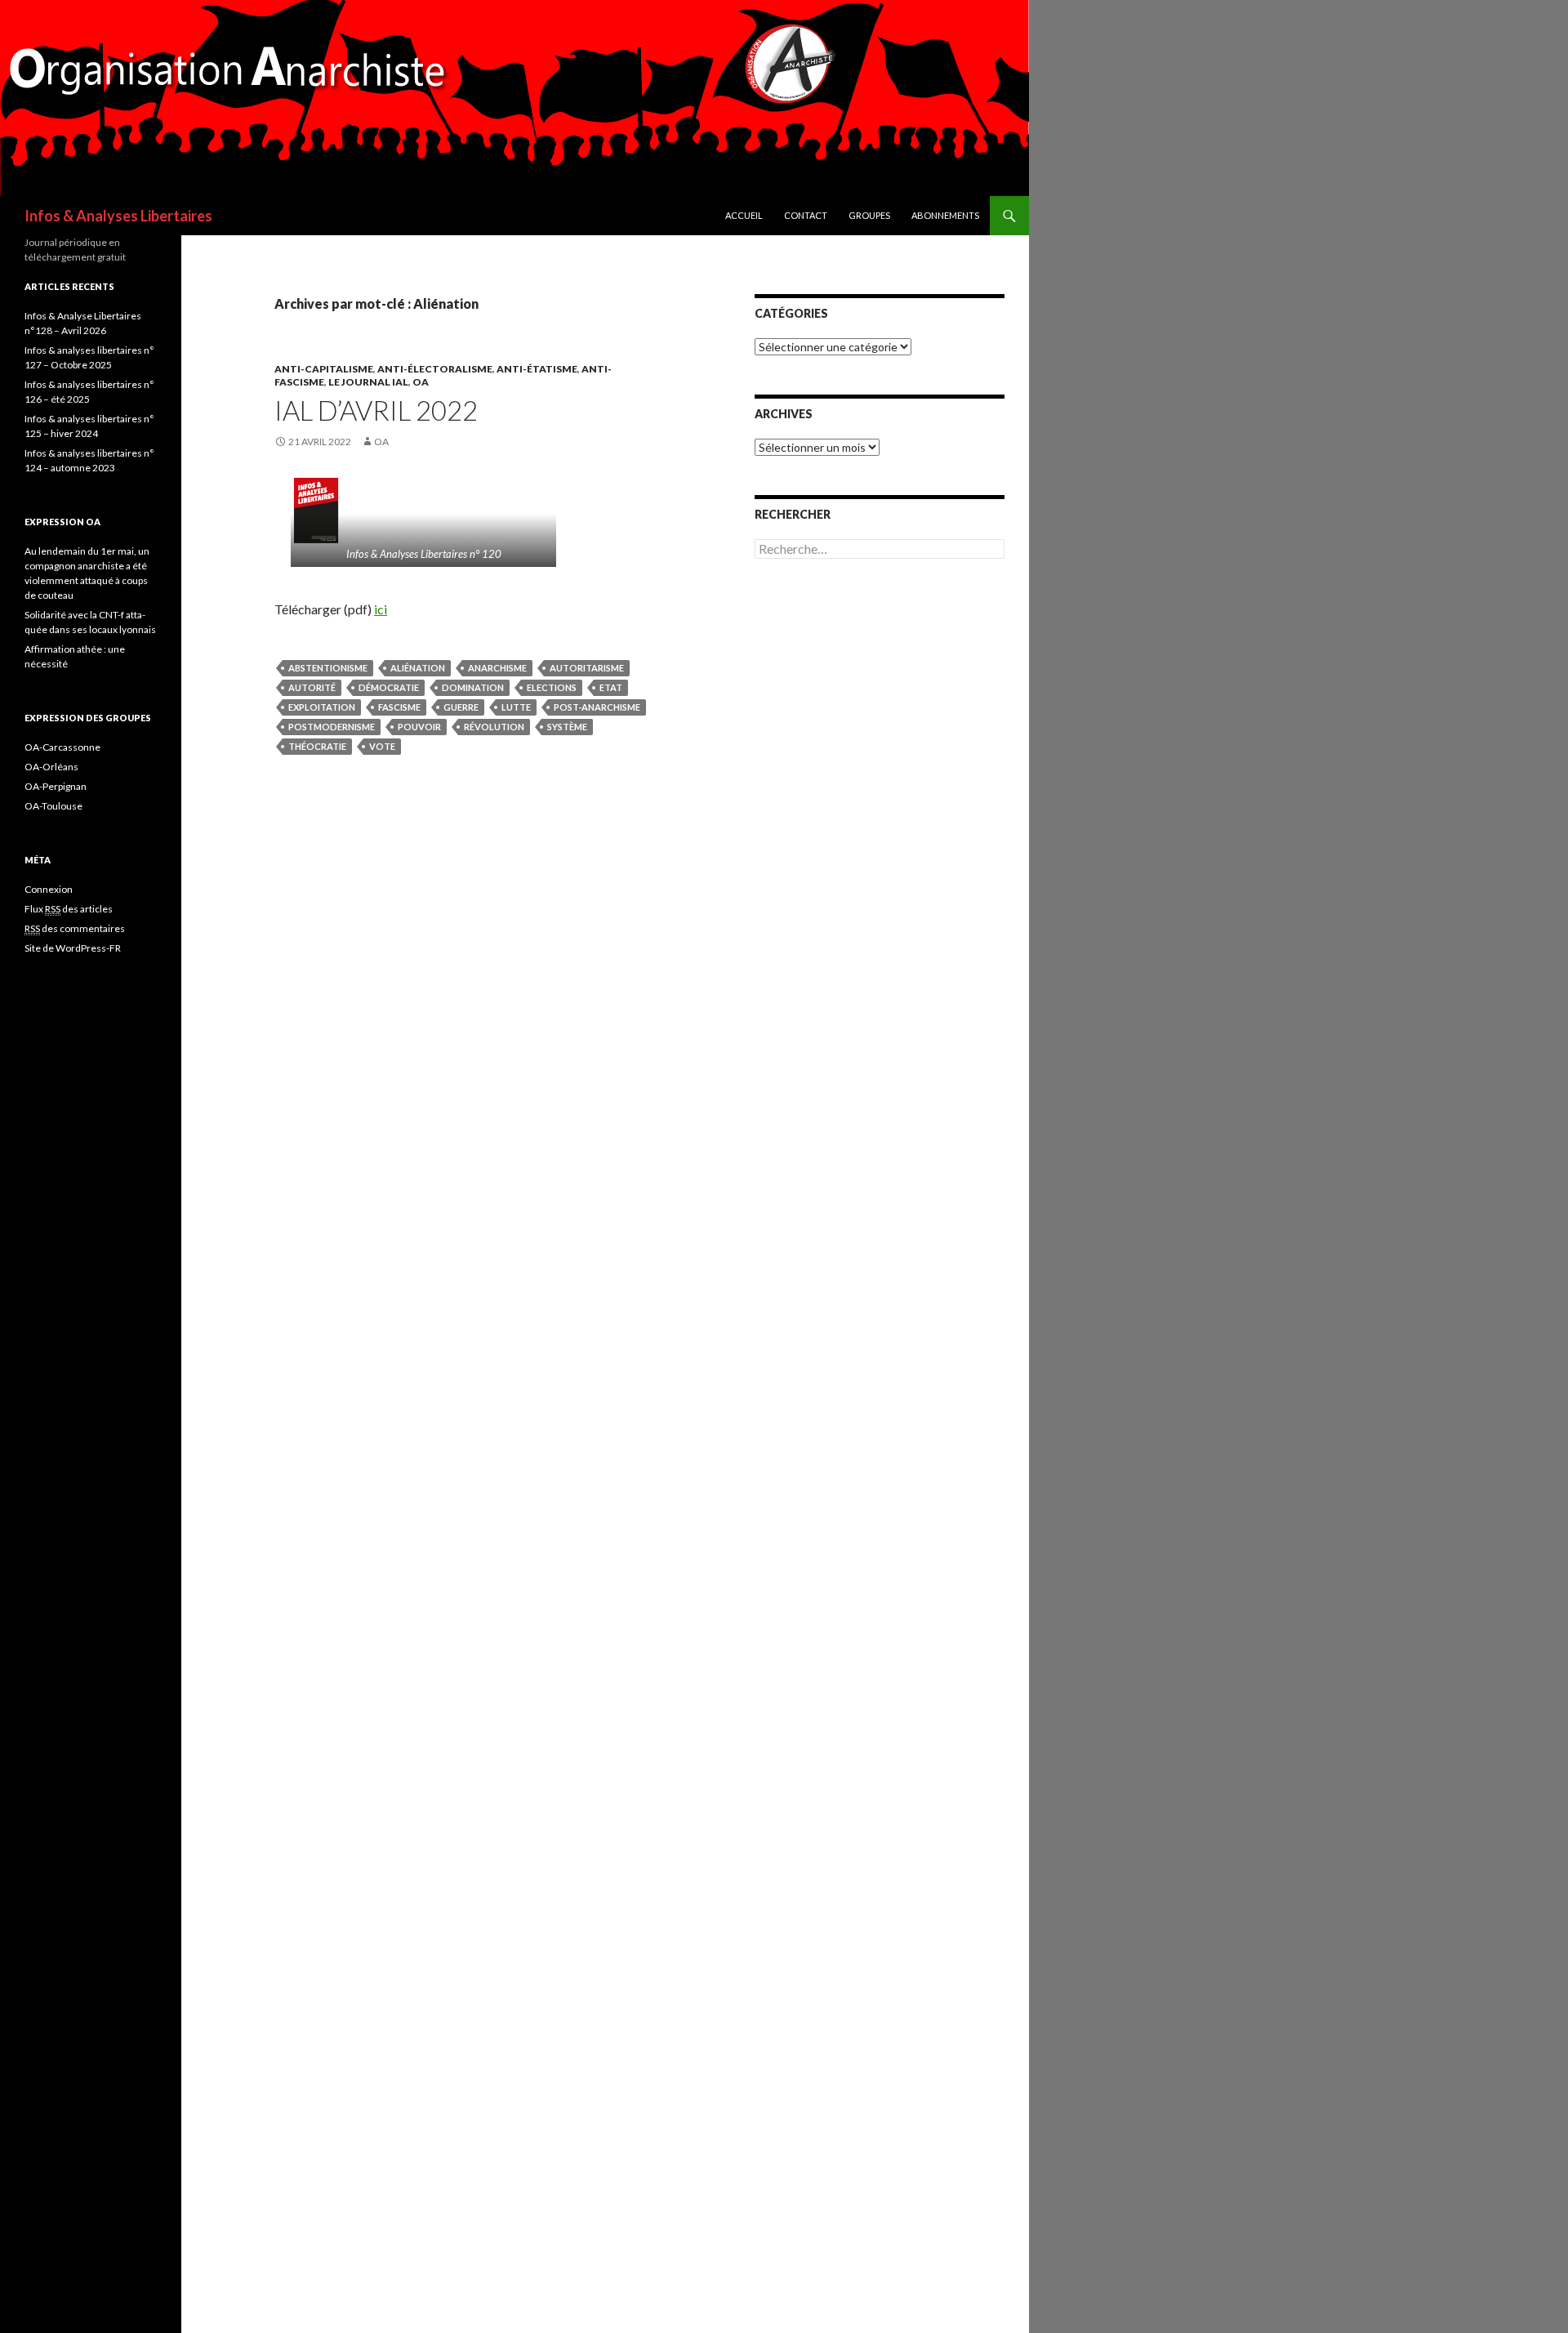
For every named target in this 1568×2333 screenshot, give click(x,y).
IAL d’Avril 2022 (376, 410)
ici (381, 609)
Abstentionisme (328, 668)
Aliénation (418, 668)
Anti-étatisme (537, 369)
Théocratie (317, 746)
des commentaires (75, 928)
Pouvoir (419, 727)
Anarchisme (497, 668)
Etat (611, 687)
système (567, 727)
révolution (494, 727)
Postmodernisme (332, 727)
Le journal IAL (368, 382)
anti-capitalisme (324, 369)
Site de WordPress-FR (73, 948)
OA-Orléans (51, 767)
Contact (806, 215)
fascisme (399, 707)
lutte (516, 707)
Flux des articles (69, 909)
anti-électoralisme (435, 369)
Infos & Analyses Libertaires (118, 216)
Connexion (49, 889)
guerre (461, 707)
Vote (382, 746)
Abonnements (945, 215)
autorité (312, 687)
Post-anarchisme (597, 707)
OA (421, 382)
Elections (552, 687)
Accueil (744, 215)
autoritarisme (587, 668)
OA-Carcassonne (62, 747)
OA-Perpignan (56, 786)
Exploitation (322, 707)
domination (473, 687)
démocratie (389, 687)
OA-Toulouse (53, 806)
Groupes (869, 215)
